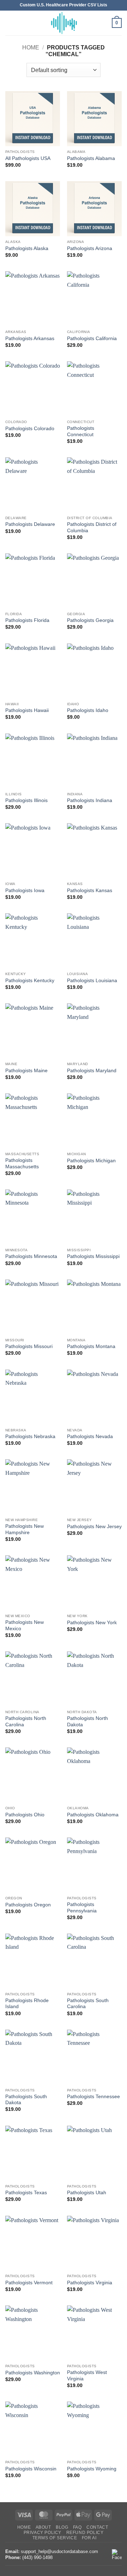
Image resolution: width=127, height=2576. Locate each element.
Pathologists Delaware (30, 524)
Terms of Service (55, 2538)
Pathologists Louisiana (92, 981)
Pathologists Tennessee (93, 2097)
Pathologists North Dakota (87, 1722)
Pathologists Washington (33, 2373)
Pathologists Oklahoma (93, 1815)
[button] (10, 23)
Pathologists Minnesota (31, 1256)
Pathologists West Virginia (87, 2376)
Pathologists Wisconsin (31, 2469)
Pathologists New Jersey (94, 1527)
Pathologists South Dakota (26, 2100)
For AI (89, 2538)
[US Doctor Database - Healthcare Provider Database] (64, 23)
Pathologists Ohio (25, 1815)
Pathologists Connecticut (81, 431)
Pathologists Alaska (27, 248)
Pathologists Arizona (90, 248)
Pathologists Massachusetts (22, 1164)
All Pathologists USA (28, 158)
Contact (97, 2527)
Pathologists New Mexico (25, 1625)
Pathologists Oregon (28, 1905)
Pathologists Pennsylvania (82, 1908)
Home (31, 48)
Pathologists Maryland (92, 1071)
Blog (62, 2527)
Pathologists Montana (91, 1346)
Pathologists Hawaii (27, 710)
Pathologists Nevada (90, 1437)
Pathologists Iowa (25, 891)
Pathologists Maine (26, 1071)
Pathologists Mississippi (93, 1256)
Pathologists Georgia (90, 620)
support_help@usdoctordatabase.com (59, 2551)
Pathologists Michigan (91, 1161)
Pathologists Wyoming (92, 2469)
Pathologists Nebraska (30, 1437)
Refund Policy (85, 2533)
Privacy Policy (43, 2533)
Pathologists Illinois (26, 800)
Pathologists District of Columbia (92, 527)
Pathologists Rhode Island (27, 2004)
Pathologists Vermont (29, 2283)
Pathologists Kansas (90, 891)
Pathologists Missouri (29, 1346)
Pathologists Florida (27, 620)
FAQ (77, 2527)
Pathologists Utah (87, 2193)
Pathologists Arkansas (30, 339)
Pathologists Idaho (88, 710)
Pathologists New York (92, 1623)
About (43, 2527)
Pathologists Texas (26, 2193)
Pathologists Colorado (30, 429)
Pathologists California (92, 339)
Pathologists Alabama (91, 158)
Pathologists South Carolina (88, 2004)
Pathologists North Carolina (26, 1722)
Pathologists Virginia (90, 2283)
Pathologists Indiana (90, 800)
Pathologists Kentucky (30, 981)
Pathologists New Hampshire (25, 1529)
